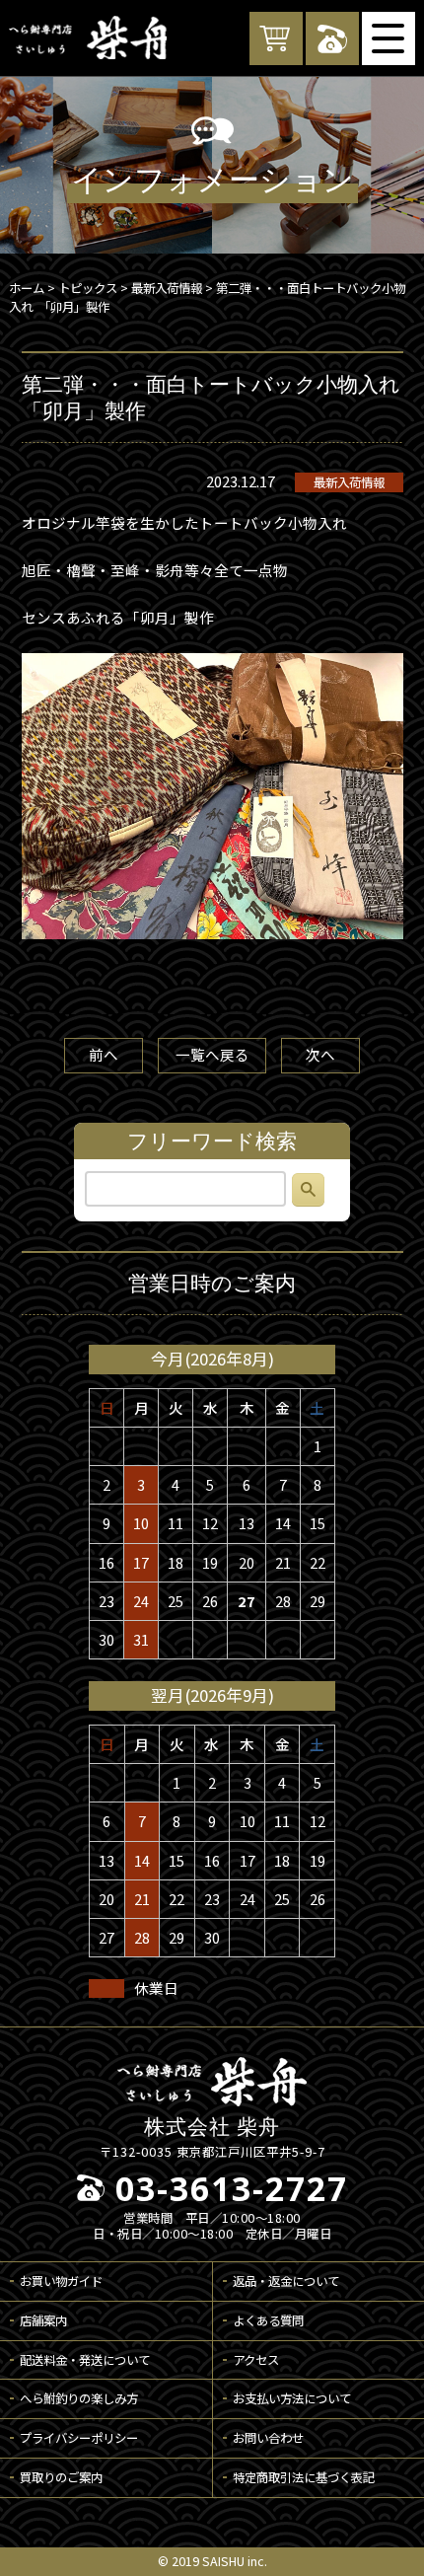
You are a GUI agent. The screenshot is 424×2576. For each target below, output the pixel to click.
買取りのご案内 (61, 2477)
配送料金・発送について (85, 2360)
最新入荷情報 (349, 482)
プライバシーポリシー (79, 2438)
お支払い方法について (292, 2398)
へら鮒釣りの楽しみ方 (79, 2398)
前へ (104, 1054)
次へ (320, 1054)
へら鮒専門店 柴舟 (88, 37)
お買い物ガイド (61, 2281)
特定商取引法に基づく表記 (304, 2477)
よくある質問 (268, 2320)
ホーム (27, 288)
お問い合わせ (268, 2438)
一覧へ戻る (212, 1054)
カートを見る (276, 38)
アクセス (256, 2360)
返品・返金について (286, 2281)
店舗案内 (43, 2320)
